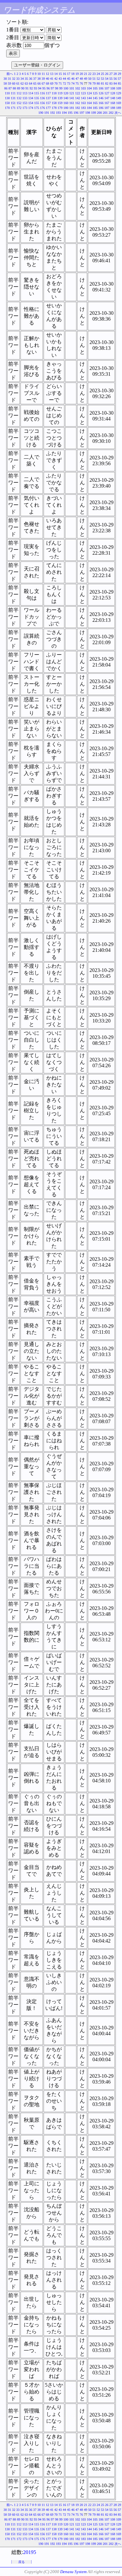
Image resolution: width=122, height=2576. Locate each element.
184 (89, 108)
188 (113, 108)
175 (37, 108)
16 (64, 74)
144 (89, 98)
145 (95, 98)
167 (107, 103)
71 (60, 83)
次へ (118, 113)
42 (56, 79)
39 (43, 79)
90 (23, 88)
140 (66, 98)
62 (22, 83)
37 (35, 79)
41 (52, 79)
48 (81, 79)
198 (88, 113)
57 (119, 79)
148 (113, 98)
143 (83, 98)
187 (107, 108)
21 (86, 74)
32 (14, 79)
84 (115, 83)
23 (94, 74)
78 (90, 83)
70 (56, 83)
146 (101, 98)
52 (98, 79)
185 (95, 108)
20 (81, 74)
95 (44, 88)
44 (64, 79)
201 (105, 113)
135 (37, 98)
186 (101, 108)
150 (7, 103)
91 (27, 88)
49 (86, 79)
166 (101, 103)
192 (53, 113)
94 (40, 88)
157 (48, 103)
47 (77, 79)
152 (19, 103)
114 (31, 93)
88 (14, 88)
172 (19, 108)
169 (119, 103)
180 (66, 108)
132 (19, 98)
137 (48, 98)
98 (57, 88)
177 (48, 108)
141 (72, 98)
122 (78, 93)
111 (13, 93)
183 (83, 108)
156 (42, 103)
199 (94, 113)
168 (113, 103)
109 (119, 88)
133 (25, 98)
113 (25, 93)
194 (64, 113)
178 (54, 108)
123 (83, 93)
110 (7, 93)
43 (60, 79)
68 (47, 83)
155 (37, 103)
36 (31, 79)
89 (19, 88)
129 (119, 93)
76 (81, 83)
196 (76, 113)
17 (69, 74)
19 (77, 74)
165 (95, 103)
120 (66, 93)
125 (95, 93)
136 (42, 98)
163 (83, 103)
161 (72, 103)
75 (77, 83)
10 (39, 74)
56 (115, 79)
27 (111, 74)
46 (73, 79)
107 (107, 88)
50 (90, 79)
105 (95, 88)
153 (25, 103)
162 (78, 103)
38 (39, 79)
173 (25, 108)
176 (42, 108)
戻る (21, 2562)
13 (52, 74)
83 (111, 83)
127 (107, 93)
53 (102, 79)
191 (47, 113)
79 (94, 83)
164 (89, 103)
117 (48, 93)
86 (6, 88)
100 (66, 88)
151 (13, 103)
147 (107, 98)
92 (31, 88)
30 (5, 79)
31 (9, 79)
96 (48, 88)
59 (9, 83)
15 (60, 74)
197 (82, 113)
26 (107, 74)
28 (115, 74)
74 (73, 83)
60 (14, 83)
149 (119, 98)
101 (72, 88)
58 (5, 83)
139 (60, 98)
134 (31, 98)
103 (83, 88)
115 (37, 93)
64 (31, 83)
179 (60, 108)
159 (60, 103)
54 (107, 79)
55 (111, 79)
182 (78, 108)
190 (41, 113)
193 (58, 113)
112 (19, 93)
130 (7, 98)
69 (52, 83)
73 (69, 83)
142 (78, 98)
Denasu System (73, 2572)
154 (31, 103)
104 (89, 88)
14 (56, 74)
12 (47, 74)
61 (18, 83)
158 (54, 103)
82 (107, 83)
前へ (10, 74)
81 (102, 83)
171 (13, 108)
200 (99, 113)
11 (43, 74)
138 (54, 98)
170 (7, 108)
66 (39, 83)
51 (94, 79)
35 (26, 79)
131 (13, 98)
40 (47, 79)
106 (101, 88)
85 (119, 83)
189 (119, 108)
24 (98, 74)
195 (70, 113)
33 (18, 79)
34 (22, 79)
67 (43, 83)
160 (66, 103)
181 (72, 108)
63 (26, 83)
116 (42, 93)
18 (73, 74)
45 (69, 79)
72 (64, 83)
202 (111, 113)
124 (89, 93)
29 (119, 74)
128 (113, 93)
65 (35, 83)
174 (31, 108)
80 (98, 83)
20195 (30, 2552)
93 (35, 88)
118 (54, 93)
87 (10, 88)
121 (72, 93)
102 (78, 88)
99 (61, 88)
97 (52, 88)
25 (102, 74)
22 (90, 74)
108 (113, 88)
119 (60, 93)
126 (101, 93)
